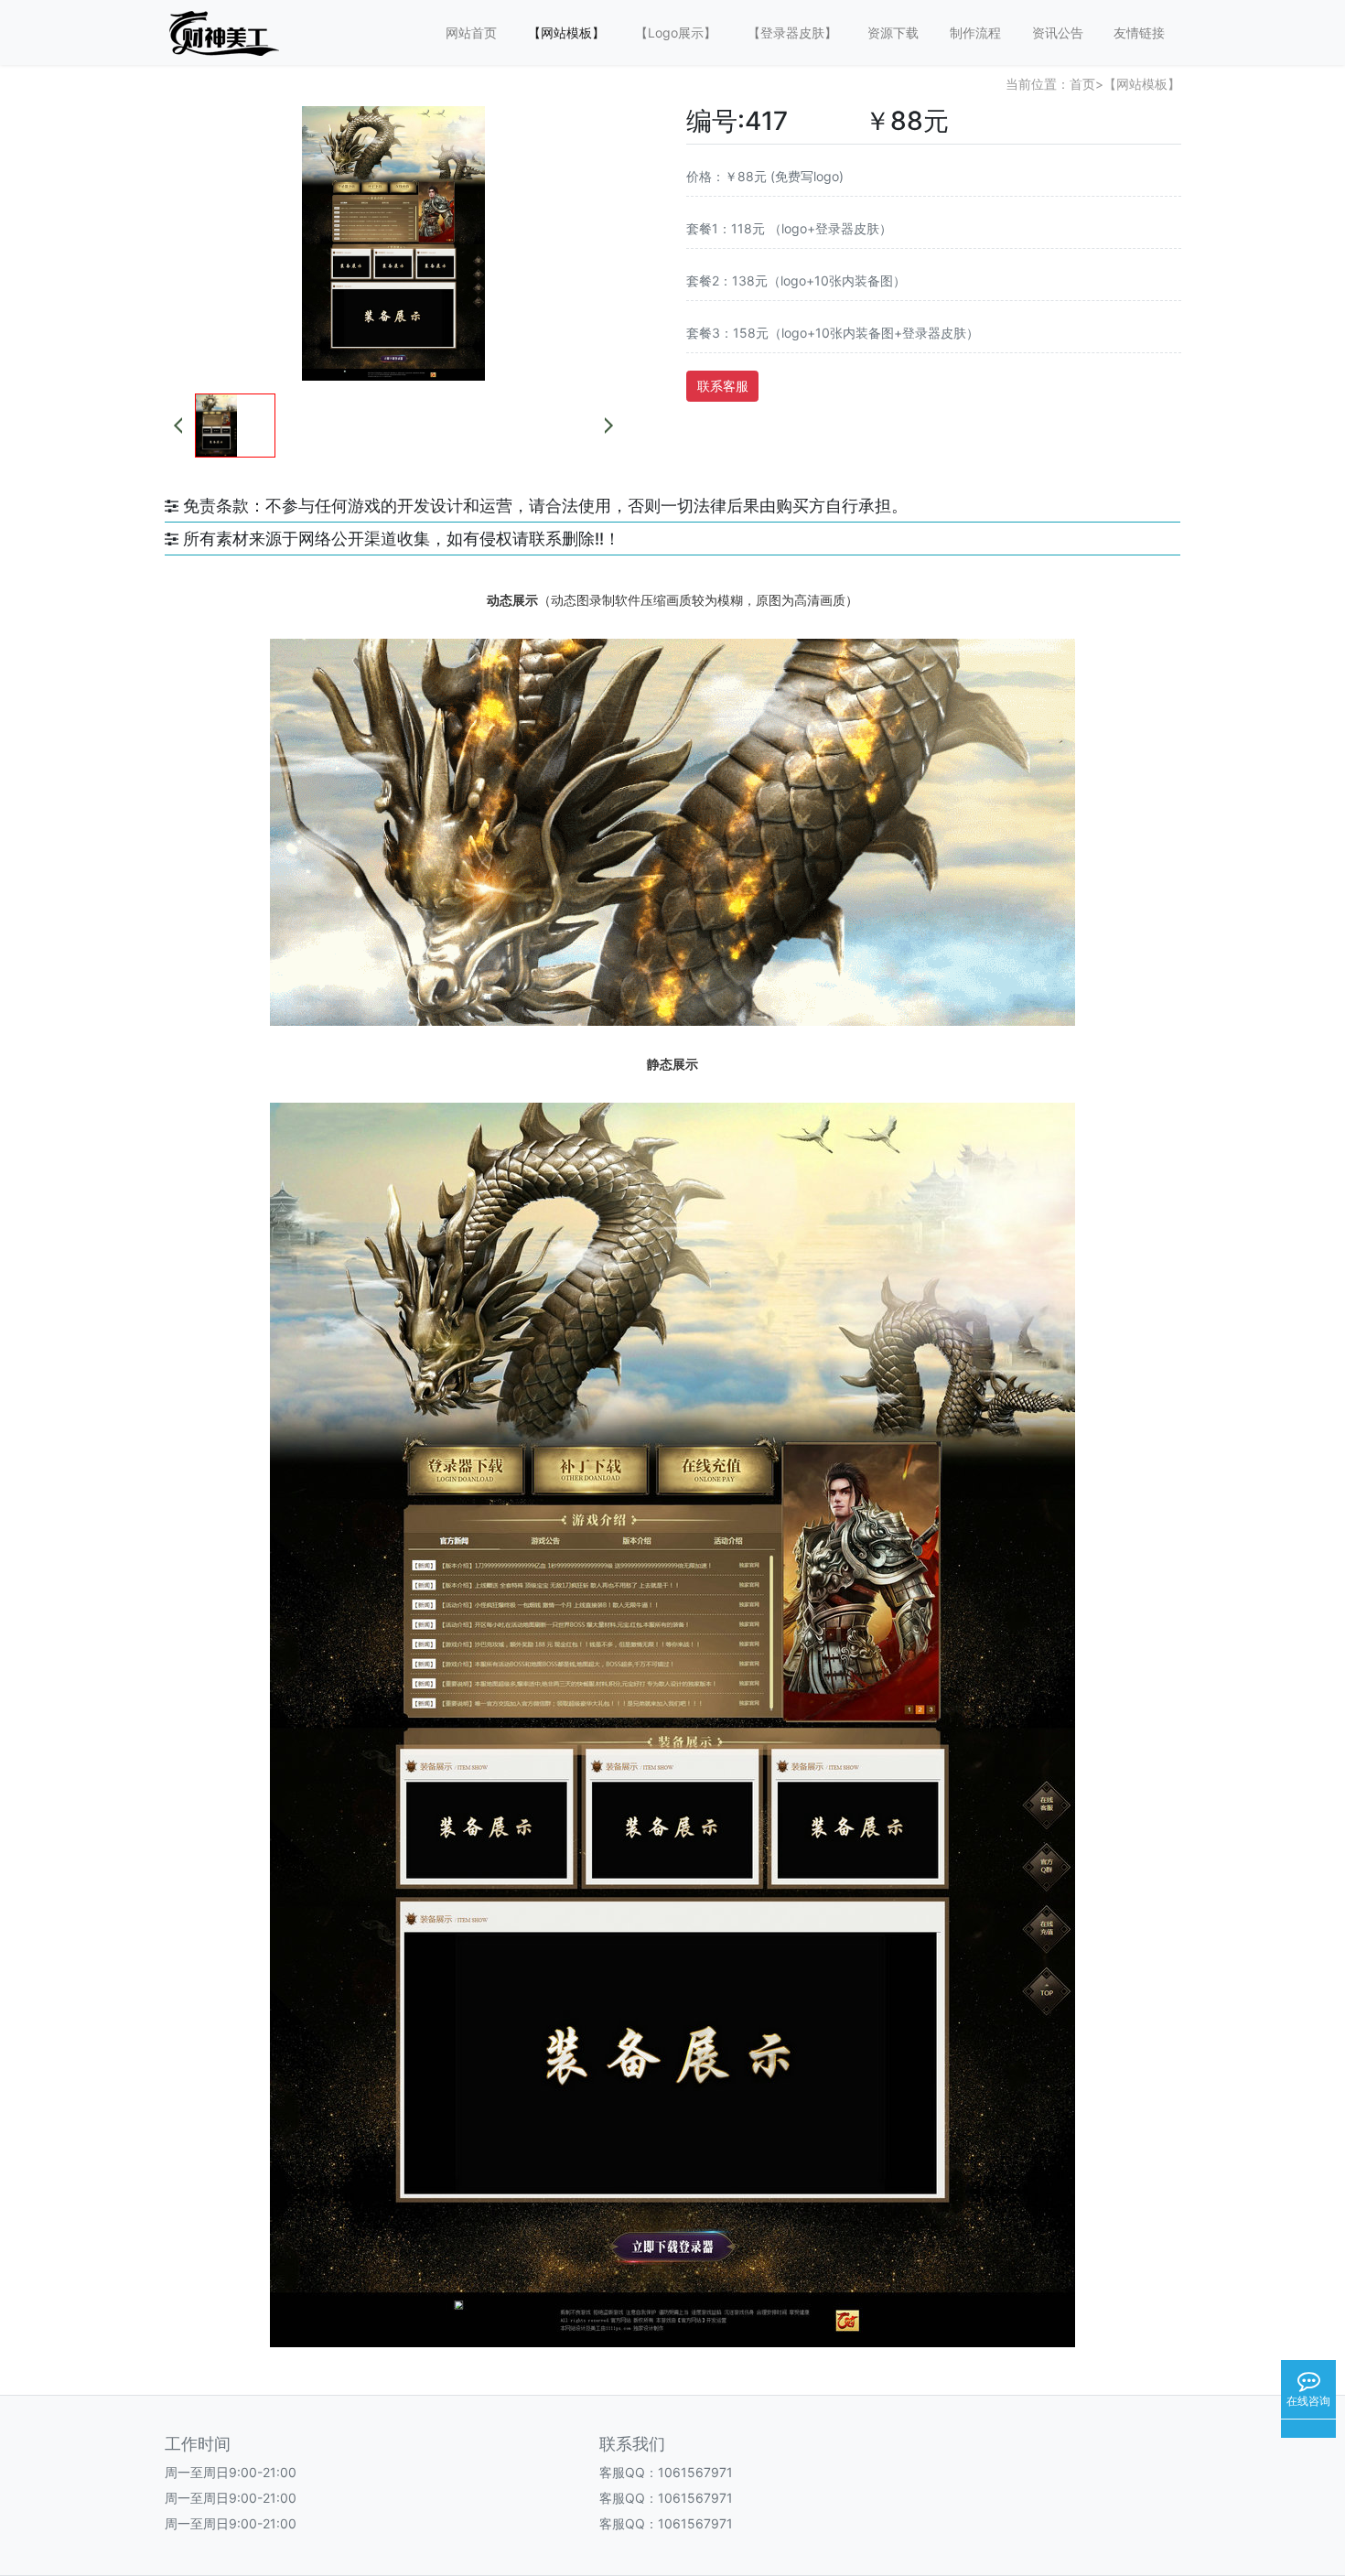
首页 (1082, 84)
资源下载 (893, 32)
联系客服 (723, 386)
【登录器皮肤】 (792, 32)
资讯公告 (1058, 32)
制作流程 (975, 32)
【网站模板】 (566, 32)
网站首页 (471, 32)
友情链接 (1139, 32)
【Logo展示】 (676, 32)
